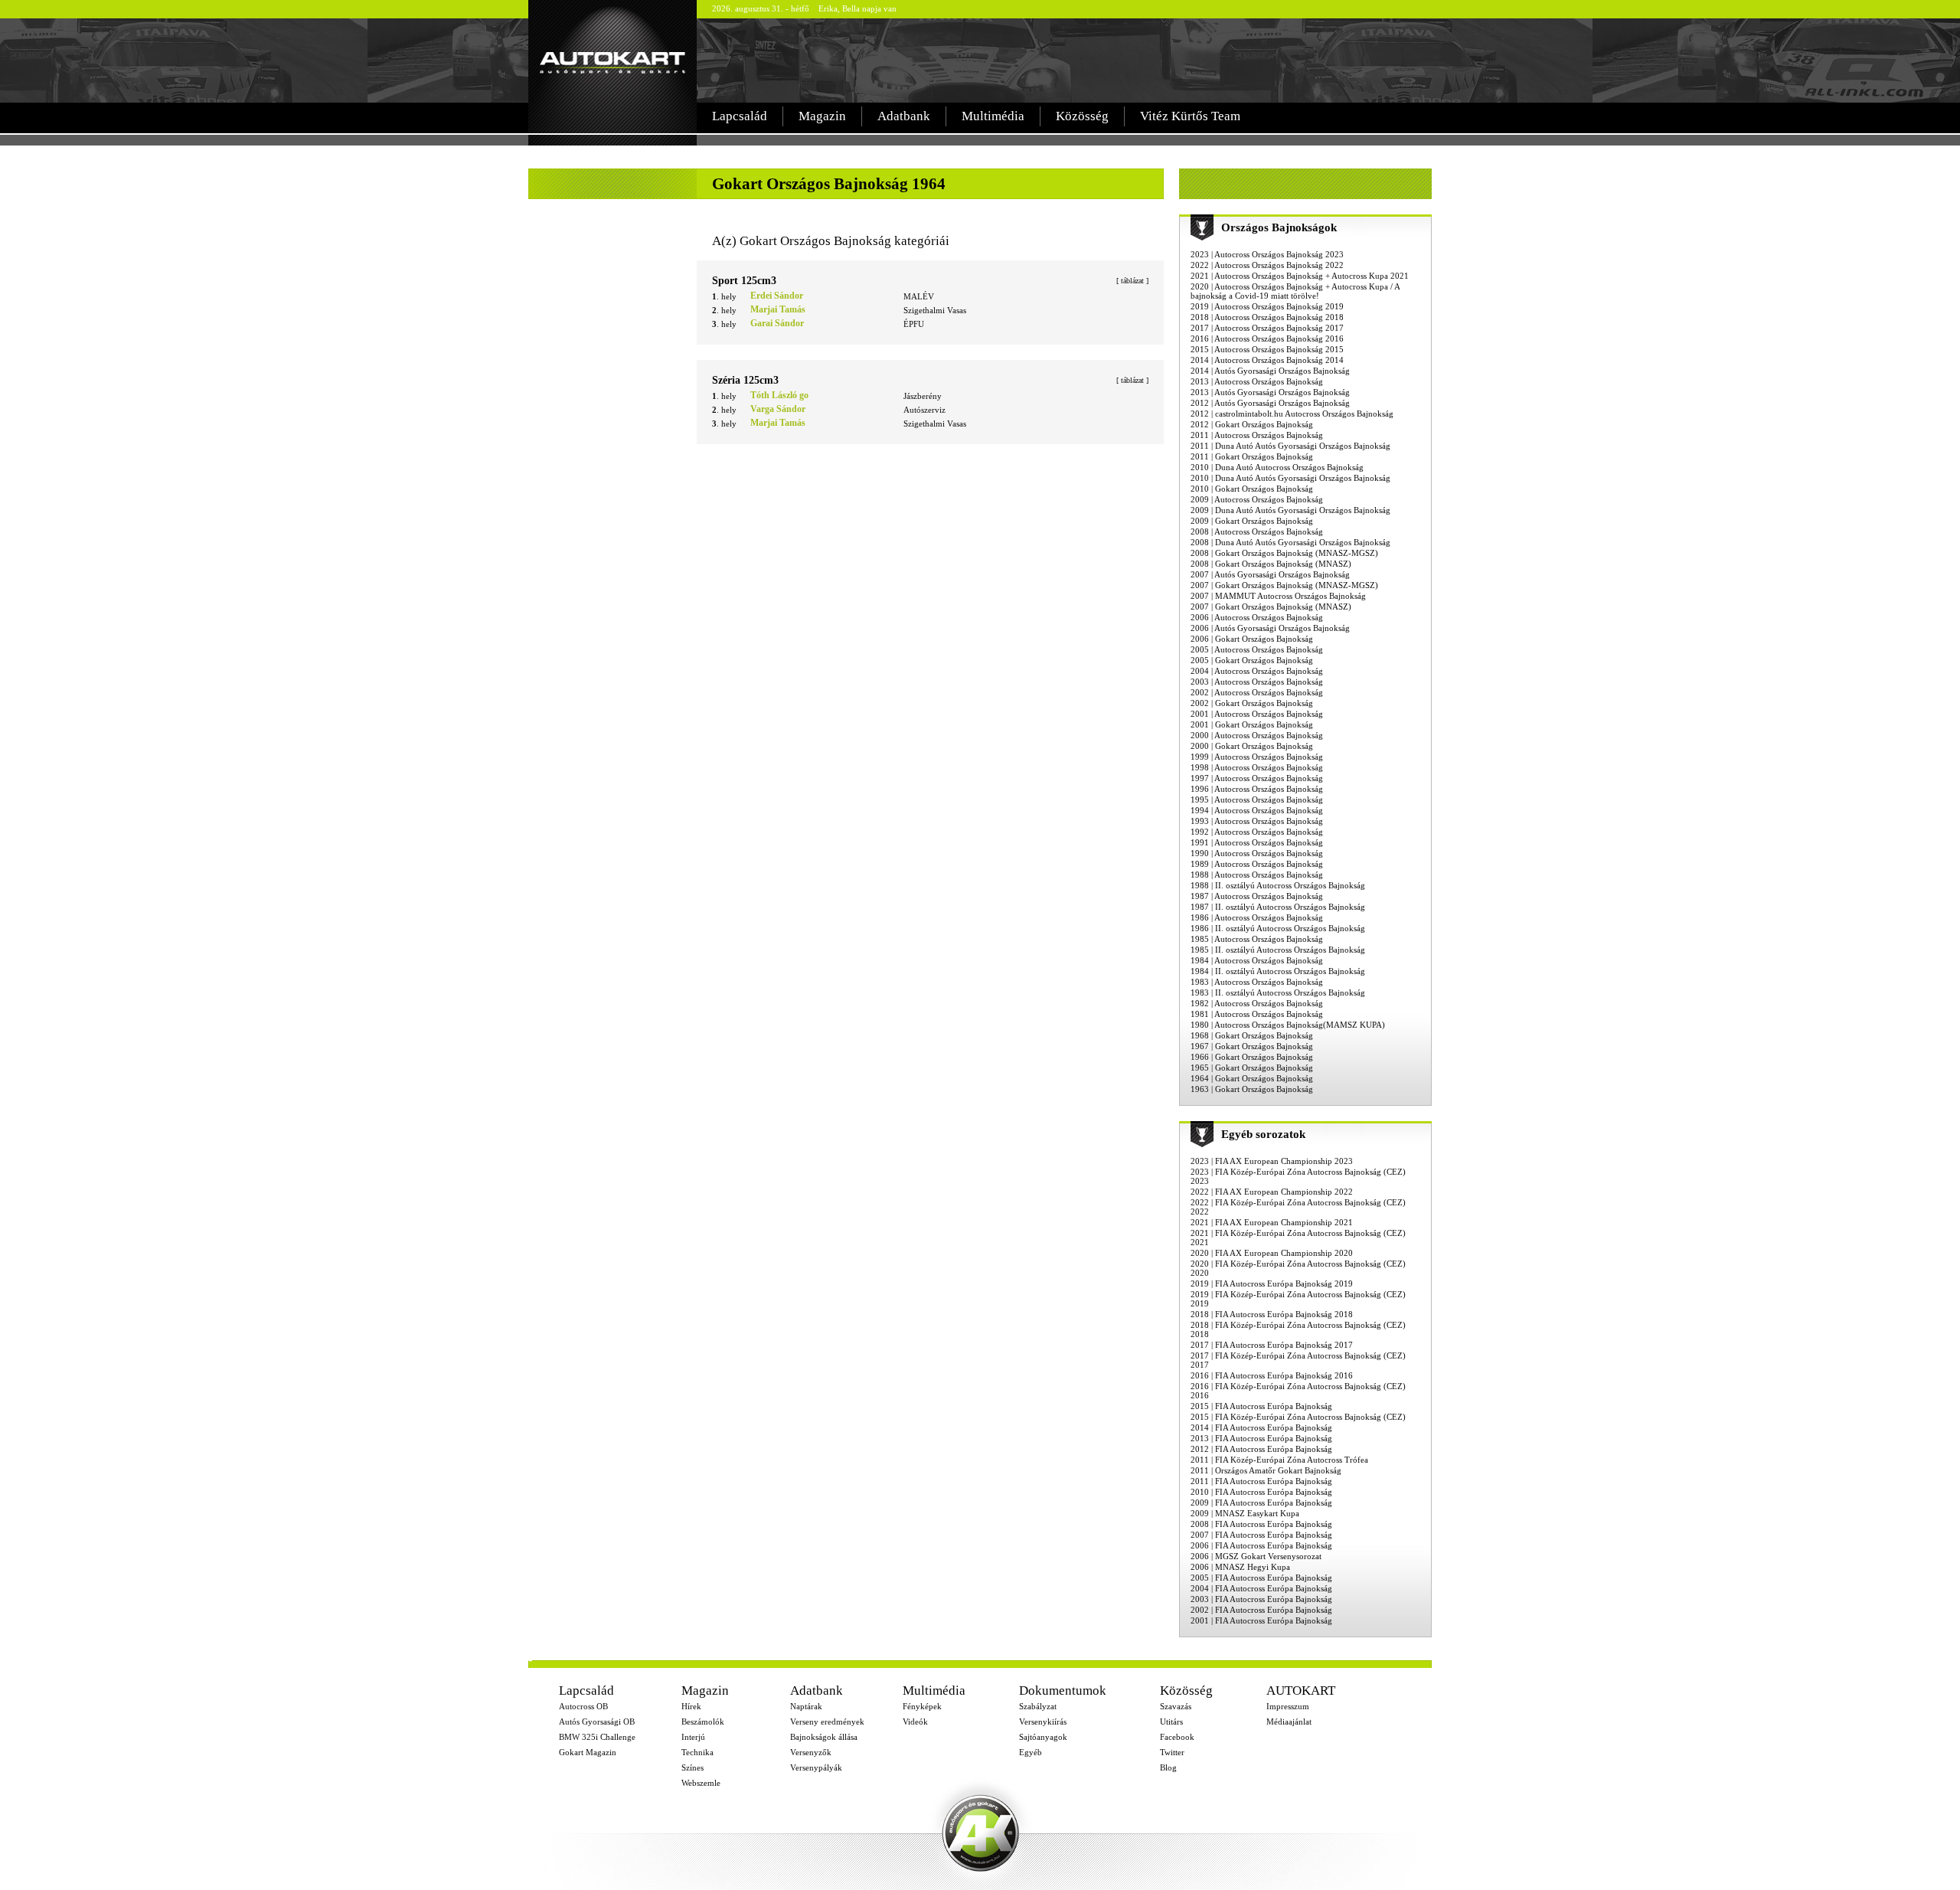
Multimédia (993, 116)
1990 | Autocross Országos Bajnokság (1257, 853)
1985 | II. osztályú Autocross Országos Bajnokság (1278, 950)
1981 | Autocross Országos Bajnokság (1257, 1014)
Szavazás (1176, 1706)
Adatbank (904, 116)
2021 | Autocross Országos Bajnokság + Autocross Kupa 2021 (1300, 276)
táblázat (1132, 281)
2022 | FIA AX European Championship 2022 (1272, 1192)
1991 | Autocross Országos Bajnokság (1257, 842)
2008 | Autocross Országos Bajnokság (1257, 531)
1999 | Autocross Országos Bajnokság (1257, 757)
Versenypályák (816, 1767)
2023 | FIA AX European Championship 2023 (1272, 1161)
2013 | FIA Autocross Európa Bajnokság (1261, 1438)
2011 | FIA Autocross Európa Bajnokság (1261, 1481)
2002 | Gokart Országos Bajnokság (1252, 703)
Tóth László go (779, 395)
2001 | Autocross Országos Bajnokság (1257, 714)
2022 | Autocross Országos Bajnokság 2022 (1267, 265)
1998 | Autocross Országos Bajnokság (1257, 767)
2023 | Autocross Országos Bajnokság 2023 (1267, 254)
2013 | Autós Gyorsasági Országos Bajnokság (1270, 392)
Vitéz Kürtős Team (1190, 116)
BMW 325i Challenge (597, 1737)
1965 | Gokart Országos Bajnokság (1252, 1068)
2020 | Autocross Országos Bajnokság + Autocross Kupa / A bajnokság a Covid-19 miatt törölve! (1295, 291)
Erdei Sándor (777, 296)
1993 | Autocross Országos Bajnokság (1257, 821)
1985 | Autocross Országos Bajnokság (1257, 939)
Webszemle (701, 1783)
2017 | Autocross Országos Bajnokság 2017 (1267, 328)
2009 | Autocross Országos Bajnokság (1257, 499)
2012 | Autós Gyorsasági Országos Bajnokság (1270, 403)
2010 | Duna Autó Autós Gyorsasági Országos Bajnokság (1290, 478)
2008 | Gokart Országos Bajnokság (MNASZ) (1271, 564)
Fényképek (922, 1706)
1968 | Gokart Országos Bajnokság (1252, 1035)
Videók (915, 1722)
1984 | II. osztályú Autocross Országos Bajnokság (1278, 971)
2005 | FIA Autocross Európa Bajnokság (1261, 1578)
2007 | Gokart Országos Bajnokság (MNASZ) (1271, 607)
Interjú (693, 1737)
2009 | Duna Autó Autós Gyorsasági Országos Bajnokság (1290, 510)
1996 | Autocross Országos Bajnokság (1257, 789)
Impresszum (1288, 1706)
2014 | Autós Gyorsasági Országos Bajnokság (1270, 371)
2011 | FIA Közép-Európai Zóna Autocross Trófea (1279, 1460)
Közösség (1082, 116)
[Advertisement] (1067, 60)
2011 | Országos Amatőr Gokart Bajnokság (1266, 1470)
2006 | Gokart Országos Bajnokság (1252, 639)
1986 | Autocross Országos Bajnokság (1257, 917)
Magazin (822, 116)
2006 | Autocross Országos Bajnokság (1257, 617)
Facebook (1177, 1737)
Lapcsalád (740, 116)
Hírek (691, 1706)
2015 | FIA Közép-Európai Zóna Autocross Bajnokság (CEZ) (1298, 1417)
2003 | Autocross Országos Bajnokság (1257, 682)
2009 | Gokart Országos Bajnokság (1252, 521)
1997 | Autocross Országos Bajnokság (1257, 778)
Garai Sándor (777, 323)
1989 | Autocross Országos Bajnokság (1257, 864)
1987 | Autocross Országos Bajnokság (1257, 896)
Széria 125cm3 (745, 380)
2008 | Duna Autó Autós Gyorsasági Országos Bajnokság (1290, 542)
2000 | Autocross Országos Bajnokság (1257, 735)
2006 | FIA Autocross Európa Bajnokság (1261, 1545)
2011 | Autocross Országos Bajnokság (1257, 435)
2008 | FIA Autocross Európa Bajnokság (1261, 1524)
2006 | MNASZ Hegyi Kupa (1240, 1567)
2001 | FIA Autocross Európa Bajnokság (1261, 1620)
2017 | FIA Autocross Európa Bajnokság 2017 (1272, 1345)
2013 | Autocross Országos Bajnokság (1257, 381)
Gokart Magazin (588, 1752)
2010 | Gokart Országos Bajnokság (1252, 489)
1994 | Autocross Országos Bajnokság (1257, 810)
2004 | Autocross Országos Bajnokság (1257, 671)
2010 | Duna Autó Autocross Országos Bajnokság (1277, 467)
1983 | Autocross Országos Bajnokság (1257, 982)
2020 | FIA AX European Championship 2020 (1272, 1253)
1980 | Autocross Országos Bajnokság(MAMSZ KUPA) (1288, 1025)
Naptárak (806, 1706)
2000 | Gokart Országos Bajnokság (1252, 746)
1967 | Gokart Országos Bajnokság (1252, 1046)
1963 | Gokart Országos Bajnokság (1252, 1089)
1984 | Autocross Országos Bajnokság (1257, 960)
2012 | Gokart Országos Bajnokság (1252, 424)
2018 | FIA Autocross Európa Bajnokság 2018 (1272, 1314)
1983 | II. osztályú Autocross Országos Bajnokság (1278, 992)
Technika (697, 1752)
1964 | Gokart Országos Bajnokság (1252, 1078)
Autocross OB (583, 1706)
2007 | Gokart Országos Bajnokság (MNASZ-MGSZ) (1284, 585)
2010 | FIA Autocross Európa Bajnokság (1261, 1492)
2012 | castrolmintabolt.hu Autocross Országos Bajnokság (1292, 414)
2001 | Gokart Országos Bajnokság (1252, 724)
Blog (1168, 1767)
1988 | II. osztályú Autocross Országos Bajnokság (1278, 885)
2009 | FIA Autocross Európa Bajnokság (1261, 1503)
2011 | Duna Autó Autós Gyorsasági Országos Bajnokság (1290, 446)
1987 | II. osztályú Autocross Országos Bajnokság (1278, 907)
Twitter (1172, 1752)
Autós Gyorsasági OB (597, 1722)
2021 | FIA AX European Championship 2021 (1272, 1222)
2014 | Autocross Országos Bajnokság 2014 (1267, 360)
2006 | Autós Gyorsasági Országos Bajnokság (1270, 628)
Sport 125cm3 (744, 281)
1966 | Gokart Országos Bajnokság (1252, 1057)
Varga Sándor (778, 409)
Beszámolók (703, 1722)
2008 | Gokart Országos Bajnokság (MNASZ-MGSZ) (1284, 553)
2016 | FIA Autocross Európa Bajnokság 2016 (1272, 1375)
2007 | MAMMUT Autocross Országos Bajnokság (1278, 596)
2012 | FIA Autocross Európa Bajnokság (1261, 1449)
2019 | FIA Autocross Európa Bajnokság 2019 (1272, 1283)
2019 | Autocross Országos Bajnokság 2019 (1267, 306)
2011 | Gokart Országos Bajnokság (1252, 456)
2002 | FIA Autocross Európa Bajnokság (1261, 1610)
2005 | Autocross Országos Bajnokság (1257, 649)
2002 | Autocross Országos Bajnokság (1257, 692)
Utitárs (1171, 1722)
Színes (693, 1767)
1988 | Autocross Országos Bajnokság (1257, 875)
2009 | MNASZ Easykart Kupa (1245, 1513)
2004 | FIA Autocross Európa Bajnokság (1261, 1588)
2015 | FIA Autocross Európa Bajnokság (1261, 1406)
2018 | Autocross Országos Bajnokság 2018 (1267, 317)
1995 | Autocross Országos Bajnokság (1257, 799)
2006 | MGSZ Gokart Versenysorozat (1256, 1556)
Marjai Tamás (778, 309)
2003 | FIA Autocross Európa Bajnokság (1261, 1599)
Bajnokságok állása (824, 1737)
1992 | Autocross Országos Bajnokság (1257, 832)
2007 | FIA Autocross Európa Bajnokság (1261, 1535)
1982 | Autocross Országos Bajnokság (1257, 1003)
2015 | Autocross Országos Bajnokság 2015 (1267, 349)
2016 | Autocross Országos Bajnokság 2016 (1267, 338)
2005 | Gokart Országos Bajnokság (1252, 660)
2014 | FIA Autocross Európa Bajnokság (1261, 1427)
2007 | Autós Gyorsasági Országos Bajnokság (1270, 574)
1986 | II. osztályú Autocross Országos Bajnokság (1278, 928)
